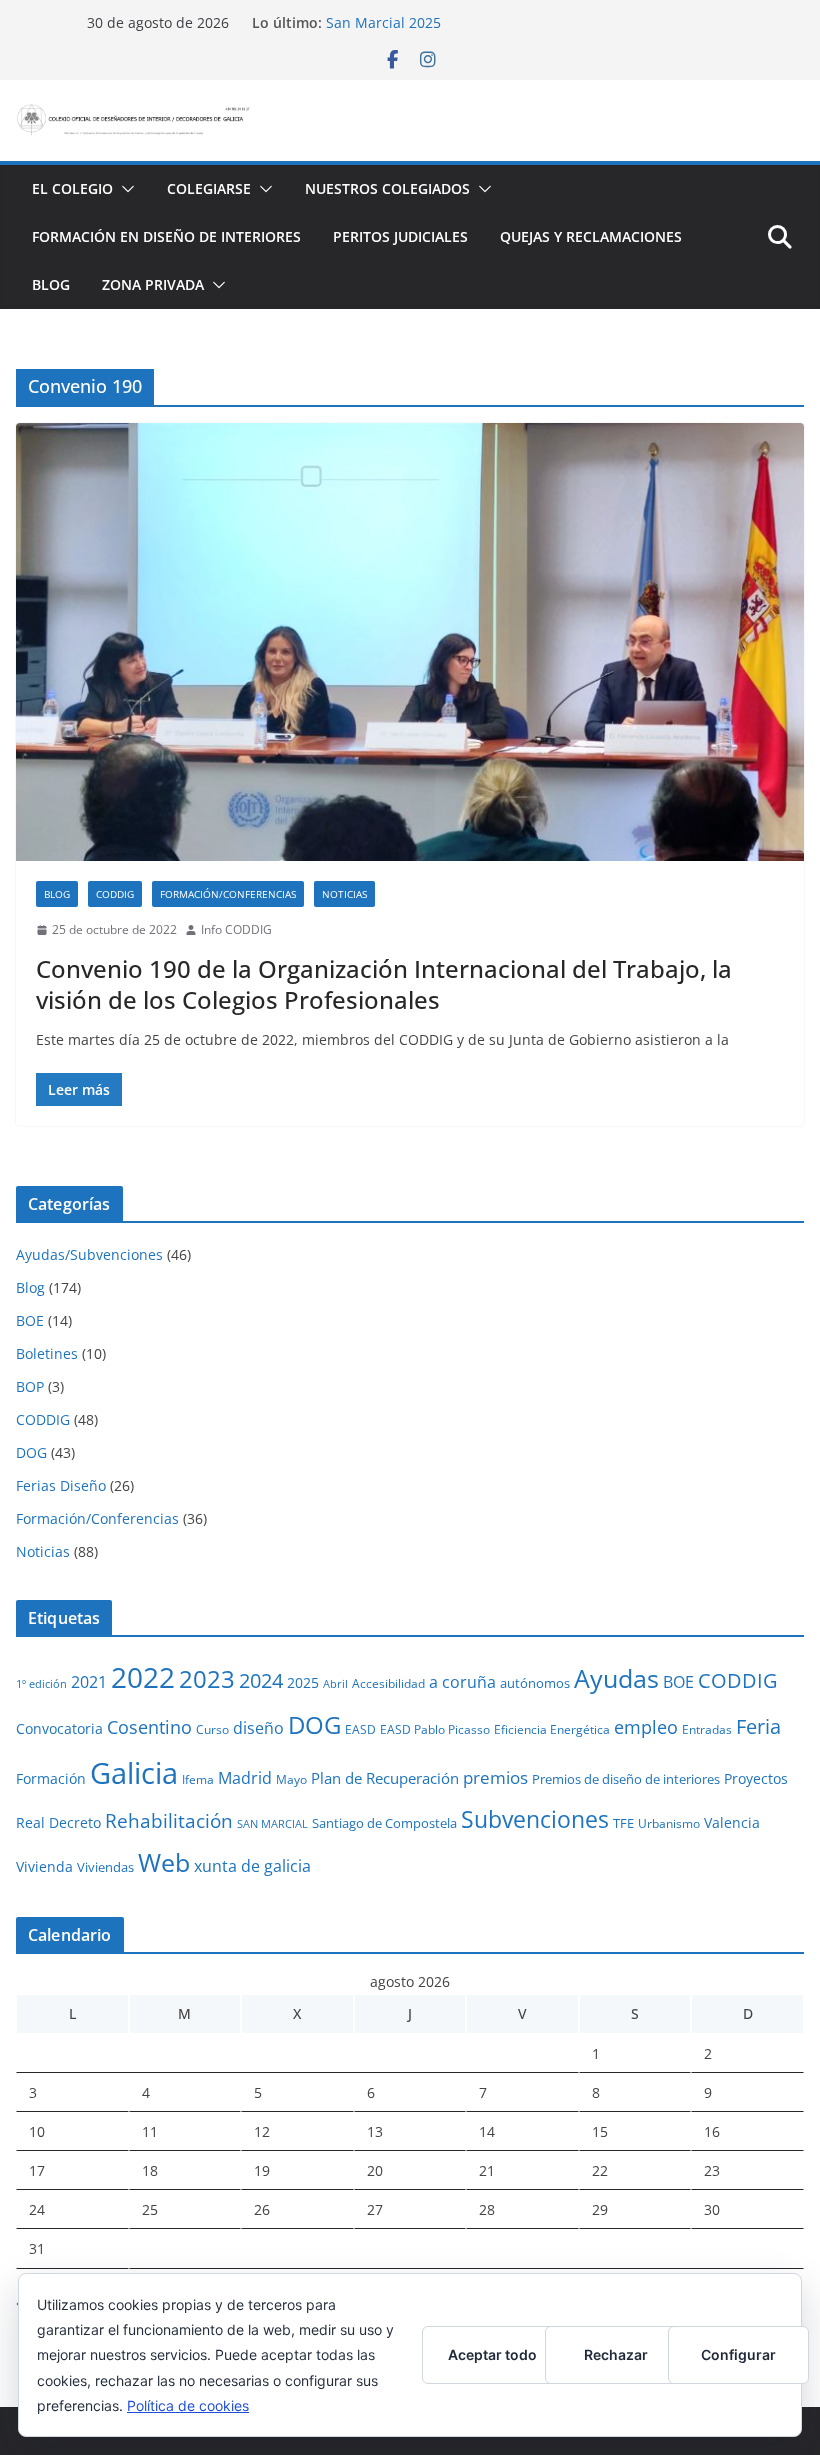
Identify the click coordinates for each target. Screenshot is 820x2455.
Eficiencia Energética (552, 1729)
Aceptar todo (492, 2354)
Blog (51, 284)
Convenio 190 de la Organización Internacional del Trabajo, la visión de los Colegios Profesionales (384, 984)
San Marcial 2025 (383, 22)
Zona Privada (153, 284)
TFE (623, 1823)
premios (495, 1777)
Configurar (738, 2354)
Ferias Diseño (61, 1485)
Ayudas (616, 1678)
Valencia (732, 1822)
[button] (124, 189)
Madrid (245, 1778)
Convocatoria (59, 1728)
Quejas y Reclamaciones (591, 236)
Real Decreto (58, 1822)
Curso (212, 1729)
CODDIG (115, 894)
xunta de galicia (252, 1866)
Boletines (47, 1353)
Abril (335, 1684)
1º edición (41, 1684)
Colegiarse (209, 188)
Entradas (707, 1729)
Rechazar (616, 2354)
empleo (646, 1727)
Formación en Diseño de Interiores (166, 236)
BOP (30, 1386)
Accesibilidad (388, 1683)
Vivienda (44, 1866)
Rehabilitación (169, 1820)
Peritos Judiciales (400, 236)
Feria (758, 1726)
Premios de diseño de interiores (626, 1779)
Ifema (198, 1779)
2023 (207, 1678)
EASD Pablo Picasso (435, 1729)
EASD (360, 1729)
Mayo (291, 1779)
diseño (258, 1728)
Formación (51, 1778)
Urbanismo (669, 1823)
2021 (89, 1682)
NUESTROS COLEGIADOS (387, 188)
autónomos (535, 1683)
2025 (303, 1682)
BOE (30, 1320)
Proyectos (756, 1778)
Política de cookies (188, 2405)
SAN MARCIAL (272, 1824)
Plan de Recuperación (385, 1778)
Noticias (344, 894)
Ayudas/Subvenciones (89, 1254)
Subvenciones (535, 1819)
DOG (31, 1452)
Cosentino (149, 1727)
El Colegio (72, 188)
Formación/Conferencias (228, 894)
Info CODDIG (236, 929)
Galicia (134, 1773)
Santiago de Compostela (384, 1823)
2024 (261, 1680)
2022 (143, 1677)
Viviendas (105, 1867)
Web (164, 1862)
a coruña (462, 1682)
